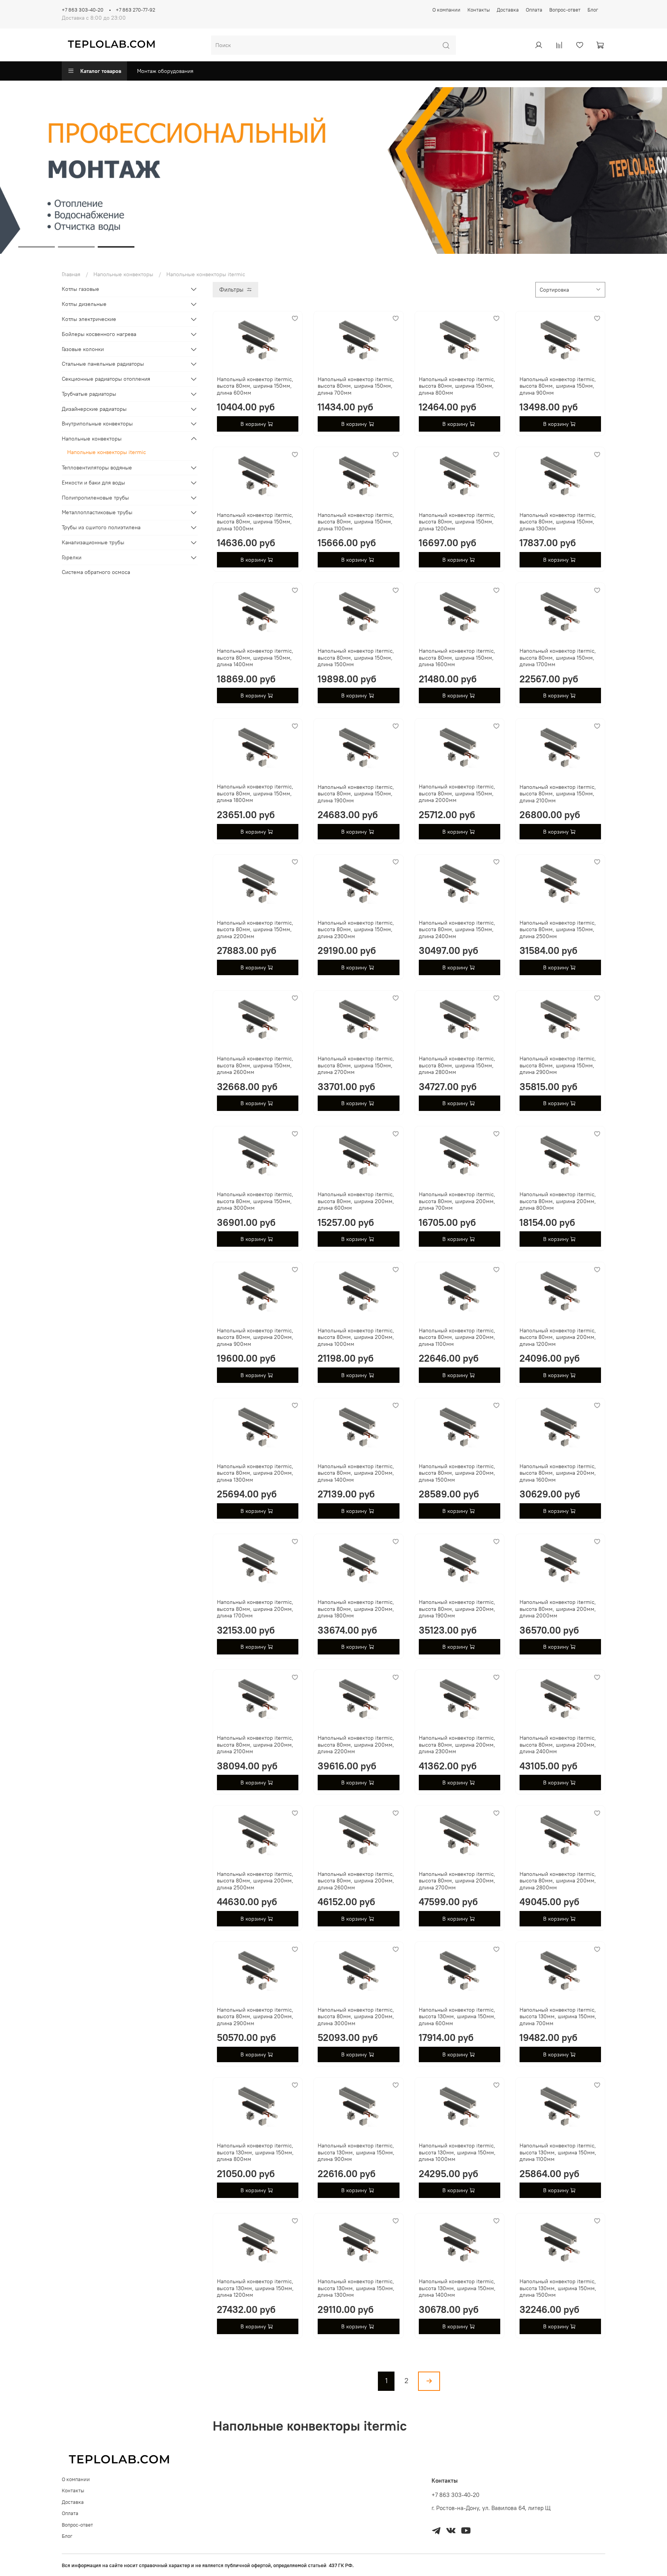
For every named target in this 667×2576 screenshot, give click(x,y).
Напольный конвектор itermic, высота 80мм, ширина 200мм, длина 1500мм (457, 1473)
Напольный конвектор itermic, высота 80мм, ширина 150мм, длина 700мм (356, 386)
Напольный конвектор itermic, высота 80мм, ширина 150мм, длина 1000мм (255, 522)
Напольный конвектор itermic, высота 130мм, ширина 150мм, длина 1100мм (558, 2152)
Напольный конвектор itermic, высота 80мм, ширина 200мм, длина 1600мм (558, 1473)
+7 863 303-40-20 (83, 10)
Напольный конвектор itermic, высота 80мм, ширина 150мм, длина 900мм (558, 386)
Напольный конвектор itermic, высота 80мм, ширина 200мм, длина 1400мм (356, 1473)
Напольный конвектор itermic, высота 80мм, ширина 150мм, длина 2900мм (558, 1065)
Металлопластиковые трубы (97, 512)
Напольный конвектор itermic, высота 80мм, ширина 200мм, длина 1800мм (356, 1609)
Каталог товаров (101, 71)
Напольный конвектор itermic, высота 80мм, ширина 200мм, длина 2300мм (457, 1745)
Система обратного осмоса (96, 572)
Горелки (72, 557)
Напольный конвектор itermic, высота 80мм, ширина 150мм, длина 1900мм (356, 794)
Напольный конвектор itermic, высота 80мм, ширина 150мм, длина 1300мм (558, 522)
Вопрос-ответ (565, 10)
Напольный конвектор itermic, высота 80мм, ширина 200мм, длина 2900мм (255, 2016)
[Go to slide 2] (76, 247)
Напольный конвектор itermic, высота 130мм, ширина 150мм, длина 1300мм (356, 2288)
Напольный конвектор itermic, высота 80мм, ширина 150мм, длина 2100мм (558, 794)
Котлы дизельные (84, 304)
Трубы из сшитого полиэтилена (101, 527)
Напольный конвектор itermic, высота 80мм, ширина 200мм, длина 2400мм (558, 1745)
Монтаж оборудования (165, 71)
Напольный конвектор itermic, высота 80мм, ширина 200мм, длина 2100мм (255, 1745)
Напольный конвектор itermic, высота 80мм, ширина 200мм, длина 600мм (356, 1201)
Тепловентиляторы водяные (97, 468)
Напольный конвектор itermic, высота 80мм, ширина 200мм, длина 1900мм (457, 1609)
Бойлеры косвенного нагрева (99, 334)
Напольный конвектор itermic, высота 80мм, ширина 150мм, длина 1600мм (457, 658)
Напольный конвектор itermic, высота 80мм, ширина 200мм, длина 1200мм (558, 1337)
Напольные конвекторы (123, 274)
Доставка (508, 10)
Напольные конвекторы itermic (107, 452)
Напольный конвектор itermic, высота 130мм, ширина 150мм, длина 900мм (356, 2152)
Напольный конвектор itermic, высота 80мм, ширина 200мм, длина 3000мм (356, 2016)
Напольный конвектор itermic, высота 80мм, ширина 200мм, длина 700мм (457, 1201)
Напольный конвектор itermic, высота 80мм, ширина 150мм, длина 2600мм (255, 1065)
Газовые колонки (83, 349)
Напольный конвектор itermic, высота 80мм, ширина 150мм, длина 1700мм (558, 658)
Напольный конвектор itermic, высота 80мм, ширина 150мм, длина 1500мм (356, 658)
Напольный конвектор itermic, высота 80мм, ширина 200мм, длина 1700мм (255, 1609)
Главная (71, 274)
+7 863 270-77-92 (135, 10)
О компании (446, 10)
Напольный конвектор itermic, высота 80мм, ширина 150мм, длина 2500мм (558, 929)
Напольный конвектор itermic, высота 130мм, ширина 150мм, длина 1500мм (558, 2288)
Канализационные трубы (93, 542)
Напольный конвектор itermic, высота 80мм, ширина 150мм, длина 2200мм (255, 929)
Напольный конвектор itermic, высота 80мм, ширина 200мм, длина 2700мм (457, 1881)
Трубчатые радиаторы (89, 394)
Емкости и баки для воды (93, 483)
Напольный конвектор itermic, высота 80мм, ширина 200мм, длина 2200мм (356, 1745)
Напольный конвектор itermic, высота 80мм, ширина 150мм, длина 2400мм (457, 929)
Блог (593, 10)
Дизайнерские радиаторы (94, 409)
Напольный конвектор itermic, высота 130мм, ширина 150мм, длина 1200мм (255, 2288)
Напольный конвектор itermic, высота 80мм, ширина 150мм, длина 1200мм (457, 522)
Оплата (534, 10)
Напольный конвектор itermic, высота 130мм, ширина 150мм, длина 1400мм (457, 2288)
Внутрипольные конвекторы (97, 424)
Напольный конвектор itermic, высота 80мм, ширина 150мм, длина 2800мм (457, 1065)
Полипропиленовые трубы (95, 498)
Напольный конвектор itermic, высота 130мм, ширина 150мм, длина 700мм (558, 2016)
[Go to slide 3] (116, 247)
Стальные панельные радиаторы (103, 364)
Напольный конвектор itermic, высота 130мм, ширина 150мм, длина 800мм (255, 2152)
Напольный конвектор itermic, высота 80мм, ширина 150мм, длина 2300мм (356, 929)
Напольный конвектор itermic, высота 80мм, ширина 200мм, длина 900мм (255, 1337)
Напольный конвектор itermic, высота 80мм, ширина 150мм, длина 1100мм (356, 522)
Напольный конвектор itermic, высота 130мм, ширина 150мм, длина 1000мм (457, 2152)
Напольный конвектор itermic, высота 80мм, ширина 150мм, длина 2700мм (356, 1065)
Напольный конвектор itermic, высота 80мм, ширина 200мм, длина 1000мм (356, 1337)
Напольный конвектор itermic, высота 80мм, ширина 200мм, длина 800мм (558, 1201)
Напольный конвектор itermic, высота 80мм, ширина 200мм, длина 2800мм (558, 1881)
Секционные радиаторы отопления (106, 379)
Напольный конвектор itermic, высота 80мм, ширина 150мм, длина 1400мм (255, 658)
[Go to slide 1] (36, 247)
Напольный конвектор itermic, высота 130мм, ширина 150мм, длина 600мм (457, 2016)
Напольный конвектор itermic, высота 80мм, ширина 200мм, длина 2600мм (356, 1881)
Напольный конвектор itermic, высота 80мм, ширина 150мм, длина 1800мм (255, 793)
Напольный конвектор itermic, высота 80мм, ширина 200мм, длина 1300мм (255, 1473)
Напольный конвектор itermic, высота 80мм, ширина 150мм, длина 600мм (255, 386)
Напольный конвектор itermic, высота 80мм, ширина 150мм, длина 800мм (457, 386)
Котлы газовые (80, 289)
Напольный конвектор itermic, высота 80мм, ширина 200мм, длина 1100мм (457, 1337)
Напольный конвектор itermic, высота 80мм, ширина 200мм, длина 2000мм (558, 1609)
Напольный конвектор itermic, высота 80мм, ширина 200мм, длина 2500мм (255, 1881)
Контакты (479, 10)
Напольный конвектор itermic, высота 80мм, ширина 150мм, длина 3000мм (255, 1201)
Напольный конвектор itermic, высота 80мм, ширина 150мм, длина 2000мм (457, 793)
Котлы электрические (89, 319)
